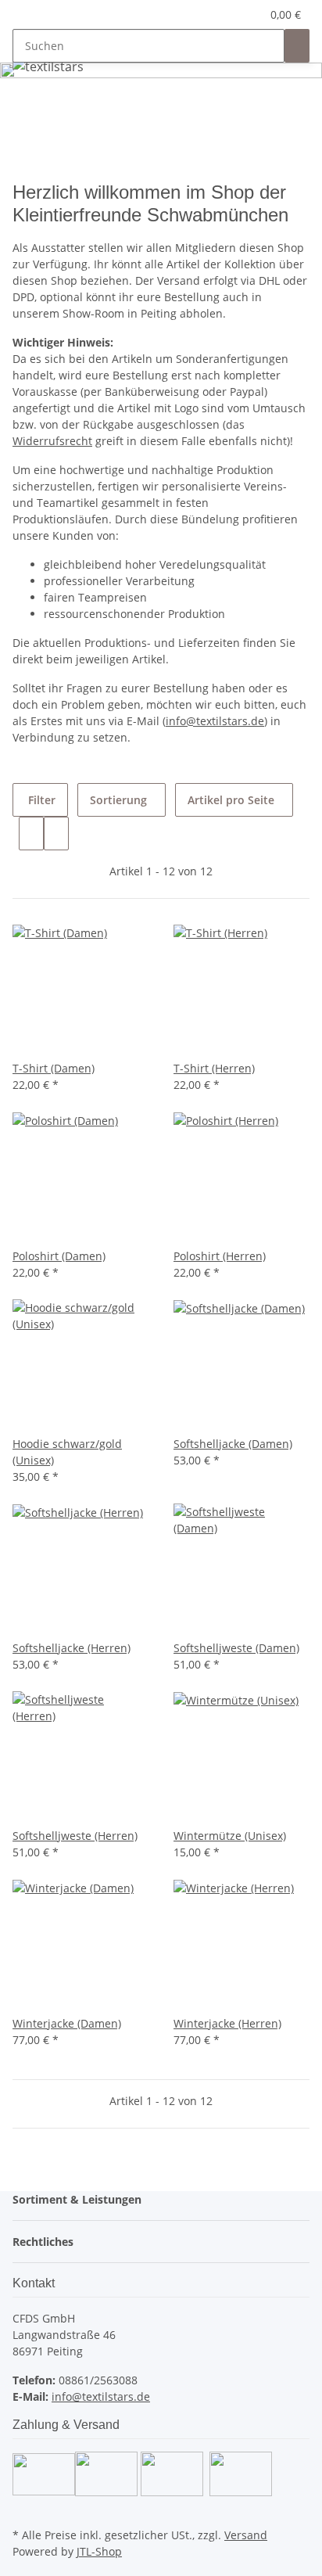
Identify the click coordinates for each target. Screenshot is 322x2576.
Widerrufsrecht (52, 441)
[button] (232, 14)
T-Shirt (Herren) (214, 1068)
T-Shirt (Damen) (54, 1068)
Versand (246, 2535)
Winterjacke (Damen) (67, 2023)
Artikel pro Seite (231, 800)
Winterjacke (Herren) (227, 2023)
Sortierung (118, 800)
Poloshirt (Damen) (59, 1256)
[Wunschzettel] (249, 14)
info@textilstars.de (215, 721)
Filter (40, 800)
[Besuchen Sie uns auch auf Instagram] (25, 2506)
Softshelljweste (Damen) (236, 1648)
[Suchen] (297, 46)
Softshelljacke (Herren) (72, 1648)
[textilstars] (48, 66)
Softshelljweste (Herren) (75, 1836)
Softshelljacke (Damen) (233, 1444)
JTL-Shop (99, 2551)
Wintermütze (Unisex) (230, 1836)
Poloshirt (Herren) (220, 1256)
